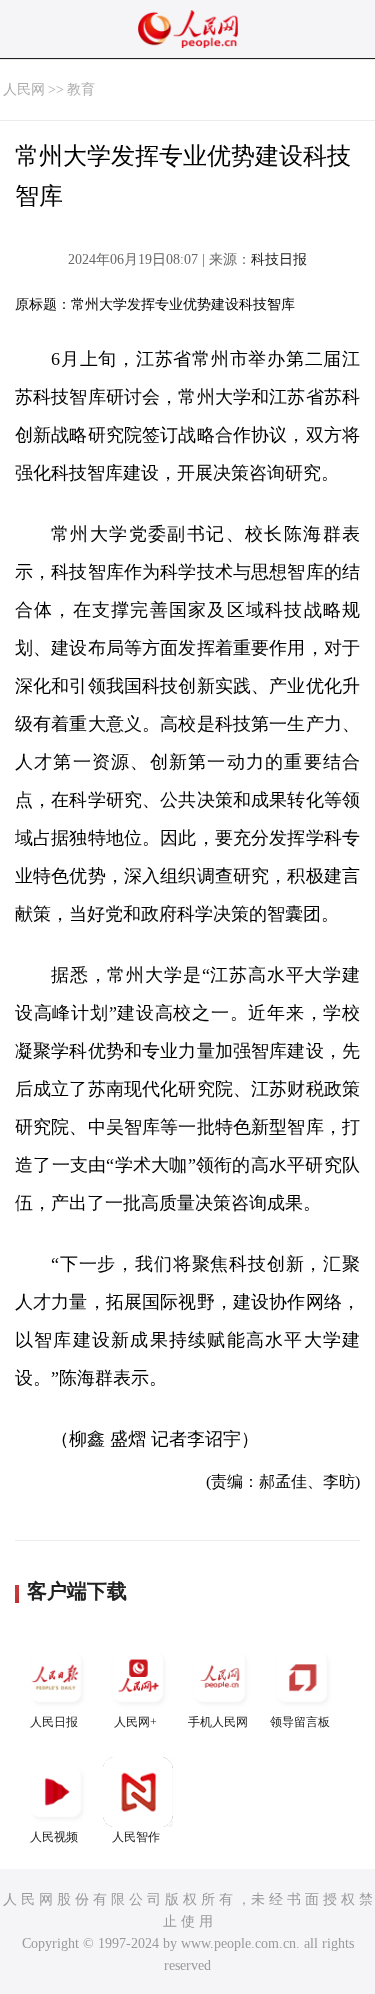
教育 (81, 89)
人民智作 (136, 1837)
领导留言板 (300, 1722)
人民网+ (135, 1722)
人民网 (24, 89)
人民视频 (54, 1837)
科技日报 (279, 259)
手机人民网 (218, 1722)
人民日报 (54, 1722)
